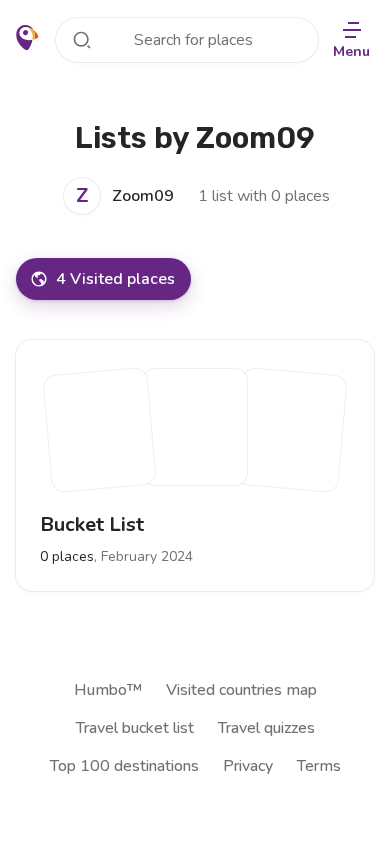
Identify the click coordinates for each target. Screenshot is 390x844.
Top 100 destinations (124, 766)
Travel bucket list (135, 728)
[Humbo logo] (27, 38)
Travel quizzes (266, 728)
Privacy (248, 766)
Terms (319, 766)
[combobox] (187, 40)
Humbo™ (108, 690)
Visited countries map (241, 690)
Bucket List (92, 524)
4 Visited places (115, 279)
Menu (351, 51)
